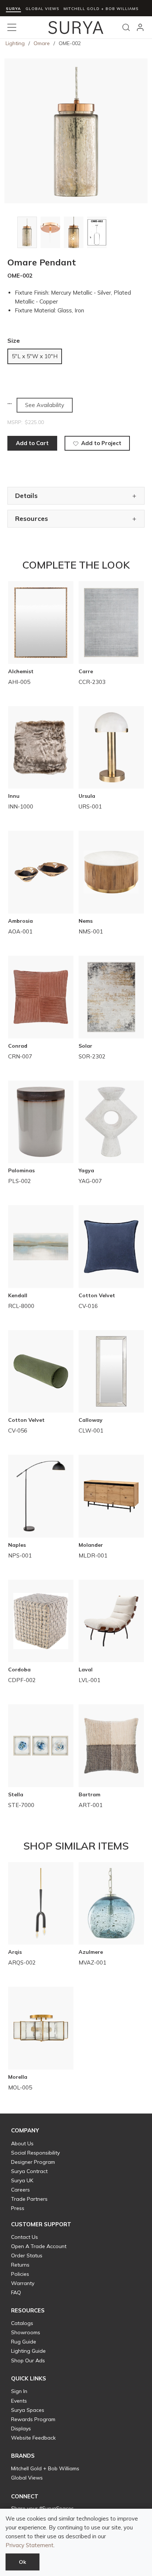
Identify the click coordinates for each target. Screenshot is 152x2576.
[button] (25, 2131)
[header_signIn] (140, 27)
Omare (42, 43)
